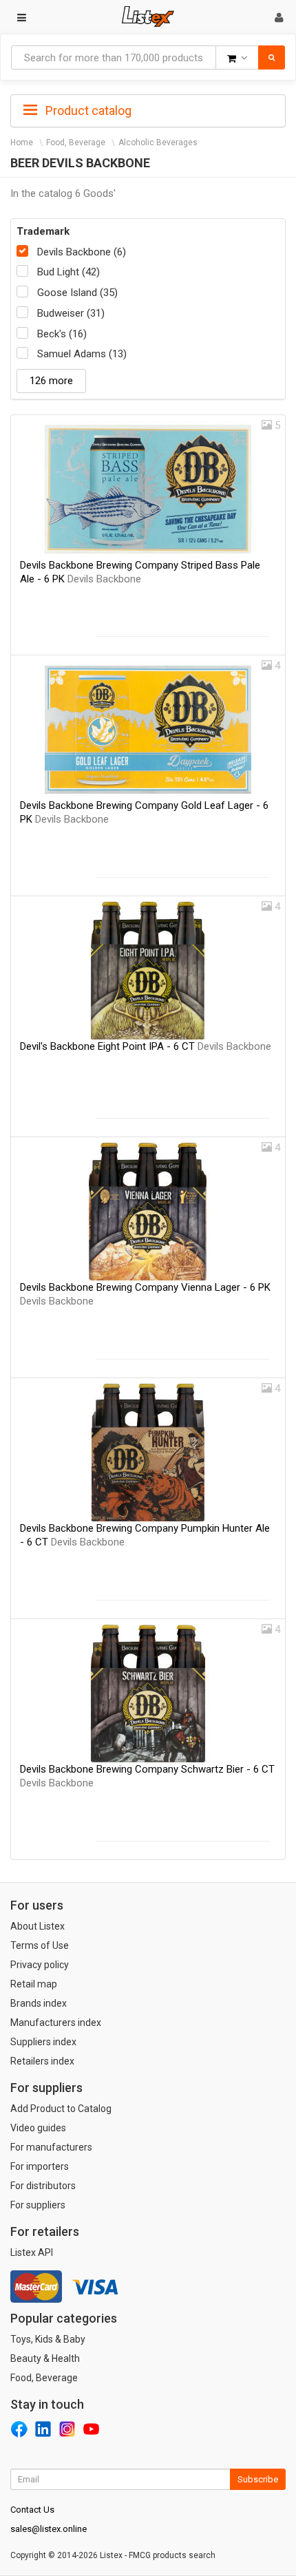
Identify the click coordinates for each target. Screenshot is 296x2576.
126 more (51, 381)
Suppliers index (43, 2042)
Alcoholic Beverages (158, 142)
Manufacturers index (56, 2023)
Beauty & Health (45, 2358)
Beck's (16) (62, 334)
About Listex (38, 1926)
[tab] (148, 109)
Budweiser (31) (71, 313)
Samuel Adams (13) (82, 354)
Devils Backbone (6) (82, 252)
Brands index (39, 2003)
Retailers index (42, 2061)
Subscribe (258, 2479)
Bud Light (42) (68, 272)
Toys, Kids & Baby (48, 2339)
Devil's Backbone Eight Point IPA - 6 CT (146, 1046)
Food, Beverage (76, 142)
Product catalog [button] (87, 110)
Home (22, 142)
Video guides (38, 2128)
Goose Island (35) (77, 293)
